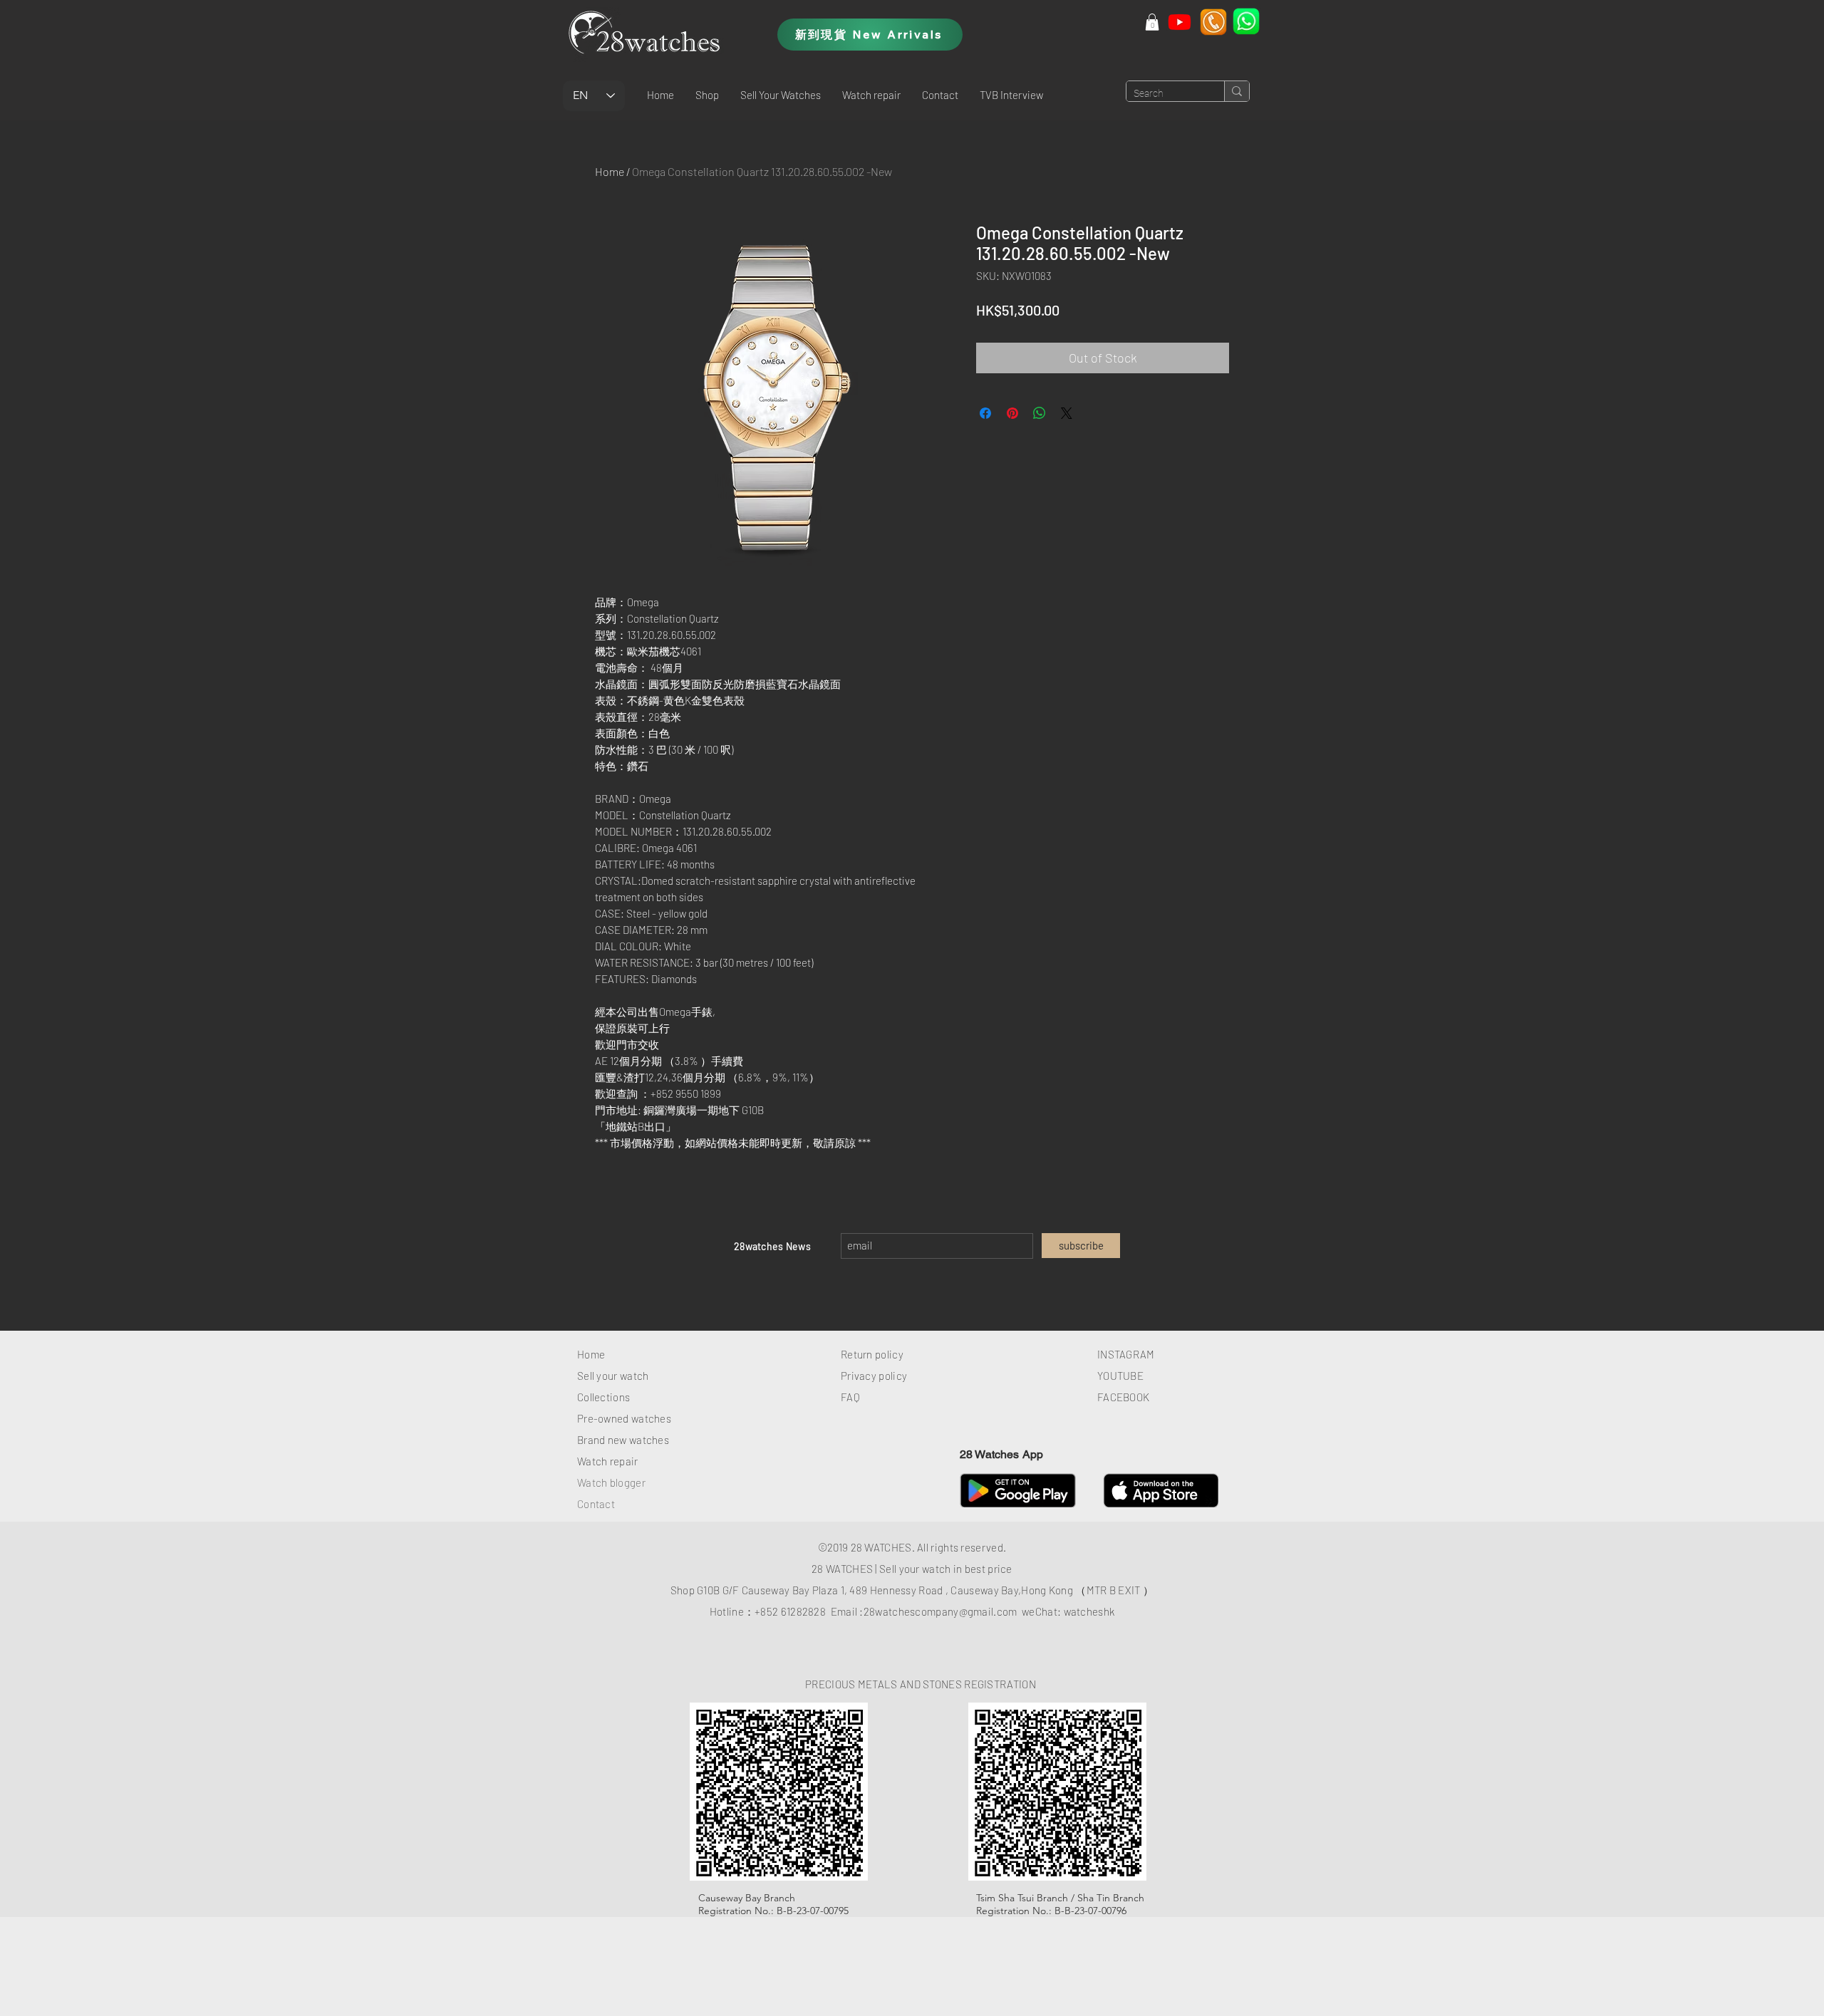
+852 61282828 (790, 1611)
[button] (707, 95)
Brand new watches (623, 1440)
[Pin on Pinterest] (1012, 413)
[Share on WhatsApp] (1040, 413)
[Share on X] (1067, 413)
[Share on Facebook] (985, 413)
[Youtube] (1180, 22)
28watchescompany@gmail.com (940, 1611)
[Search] (1237, 91)
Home (610, 171)
